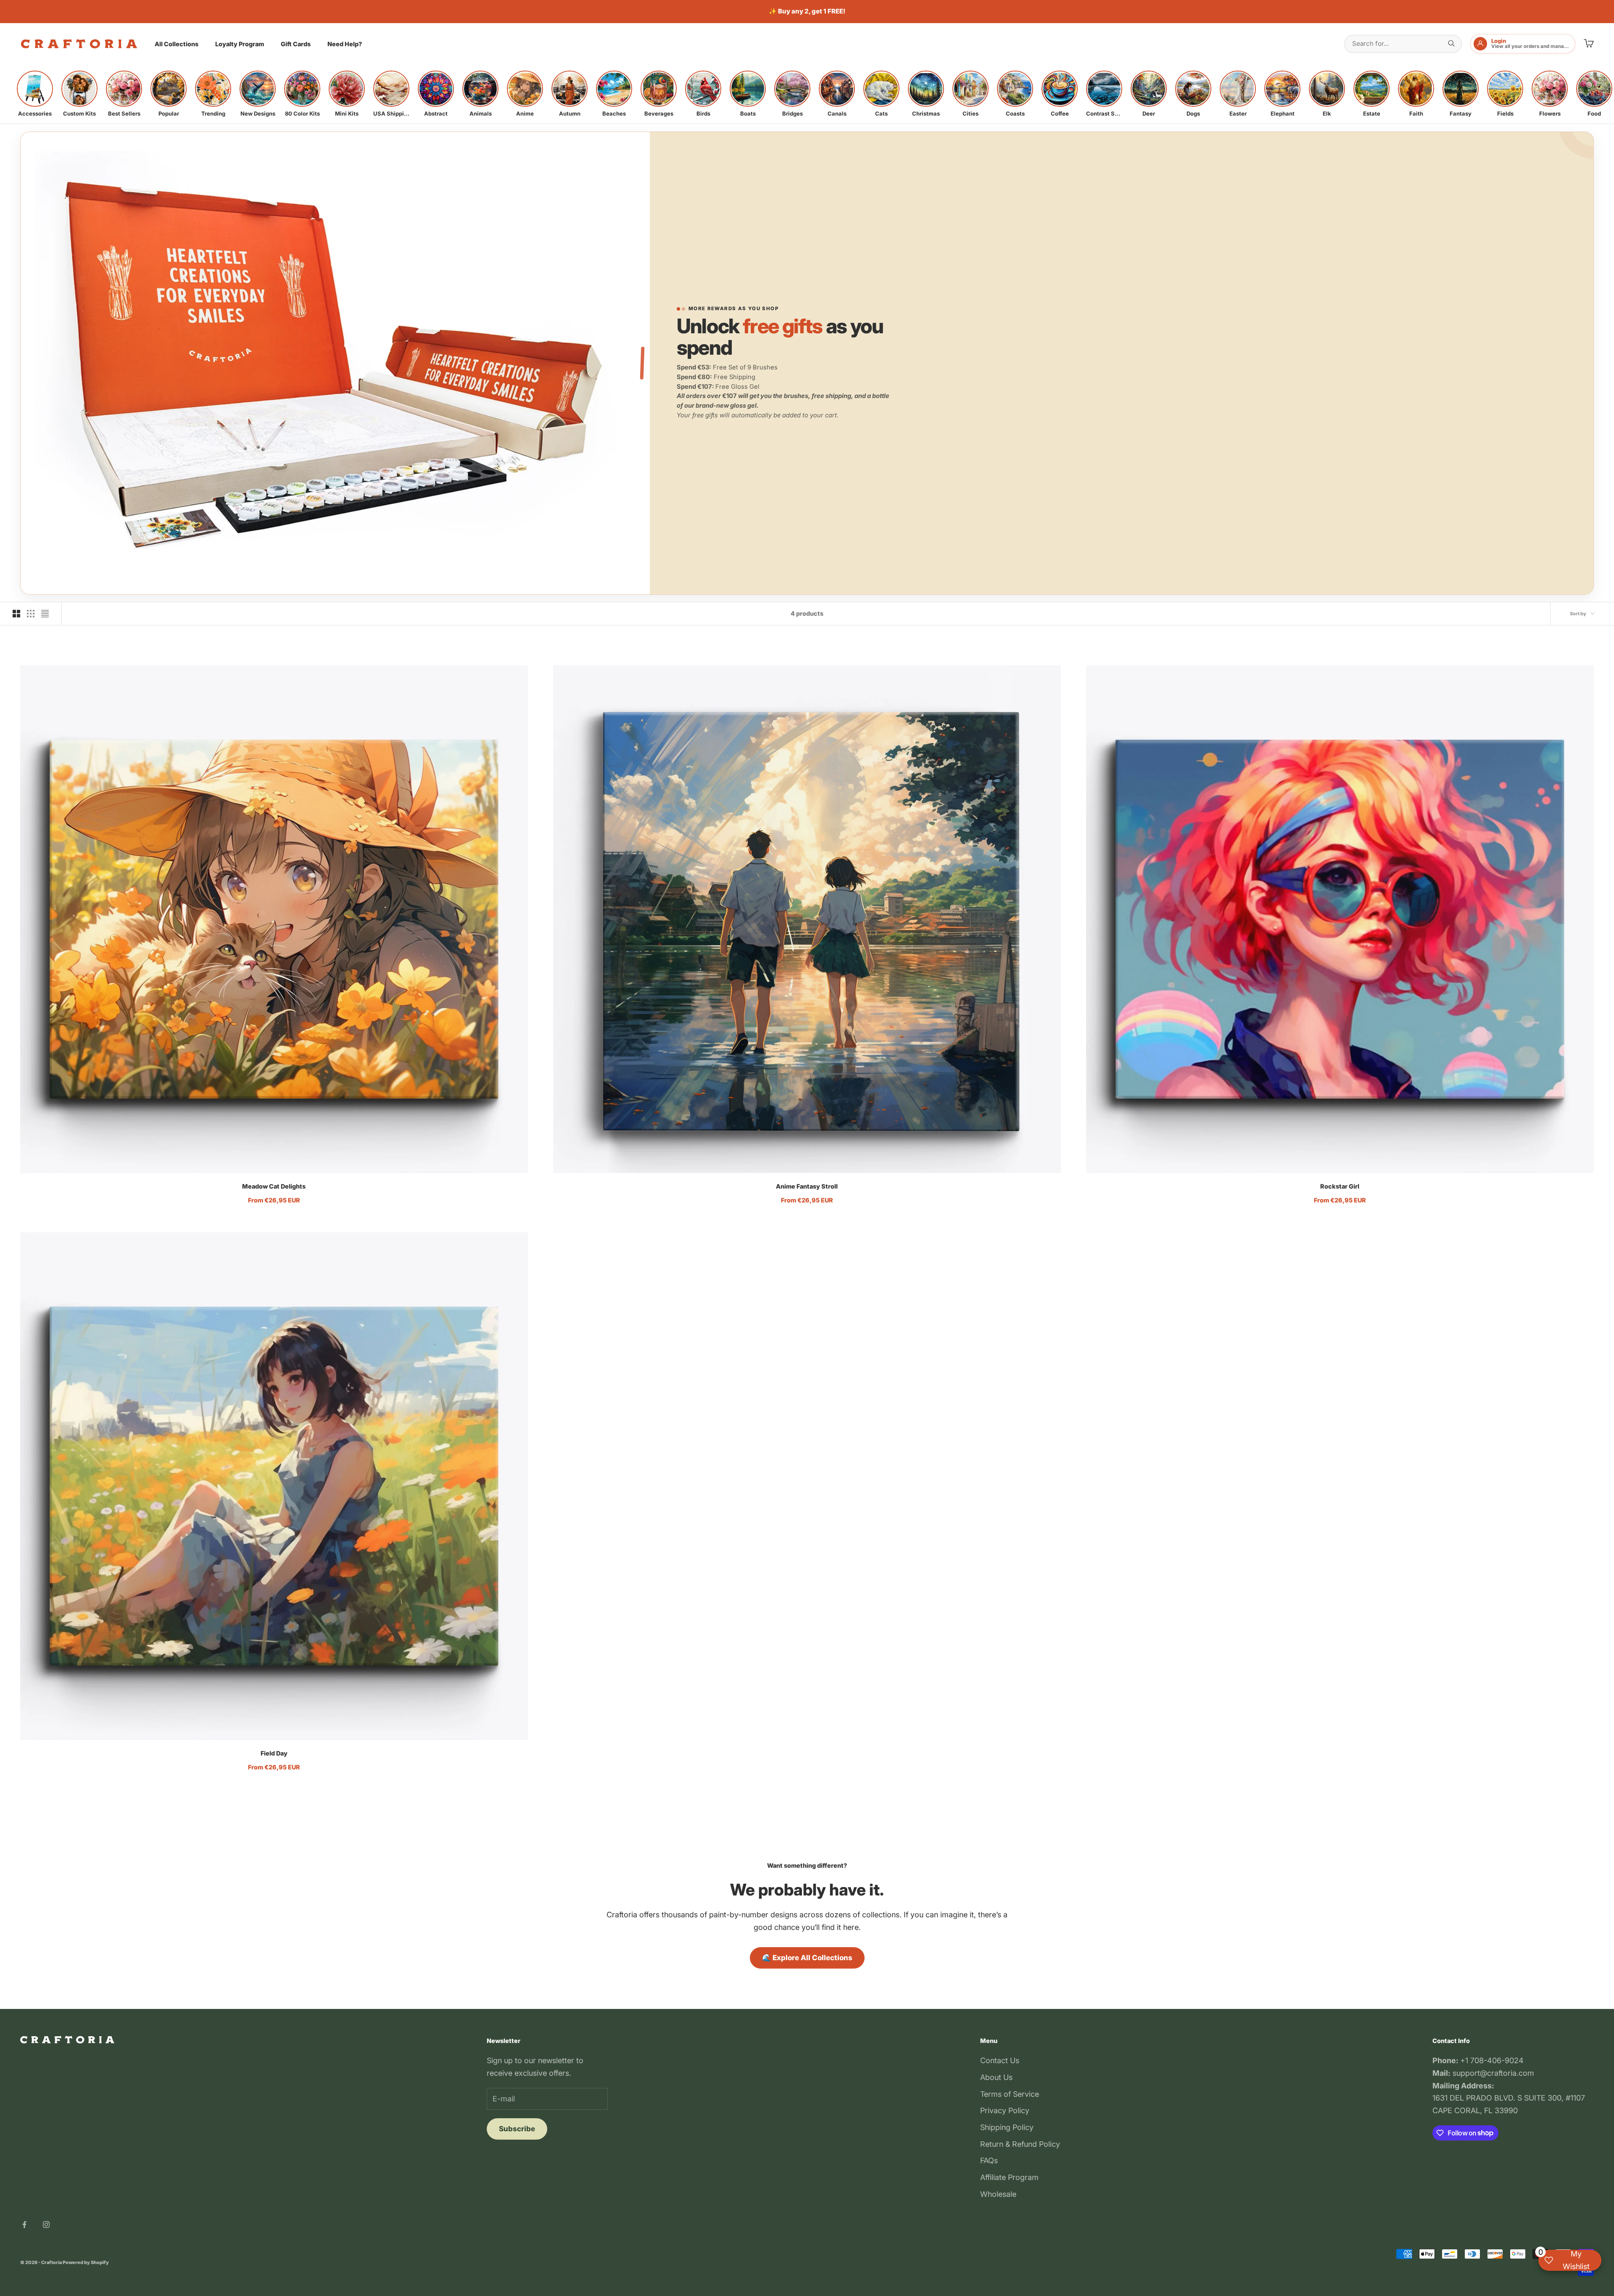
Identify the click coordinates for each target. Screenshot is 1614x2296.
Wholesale (998, 2194)
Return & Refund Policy (1020, 2144)
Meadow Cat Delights (274, 1186)
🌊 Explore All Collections (807, 1958)
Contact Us (1000, 2060)
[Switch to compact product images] (45, 614)
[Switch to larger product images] (16, 614)
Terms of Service (1010, 2094)
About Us (996, 2077)
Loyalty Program (240, 44)
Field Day (274, 1753)
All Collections (177, 44)
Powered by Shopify (86, 2262)
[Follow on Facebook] (24, 2225)
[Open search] (1451, 43)
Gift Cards (296, 44)
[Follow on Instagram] (46, 2225)
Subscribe (517, 2129)
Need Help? (345, 44)
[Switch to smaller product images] (31, 614)
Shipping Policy (1007, 2127)
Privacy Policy (1005, 2110)
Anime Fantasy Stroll (807, 1186)
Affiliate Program (1009, 2177)
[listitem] (35, 94)
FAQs (989, 2160)
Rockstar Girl (1340, 1186)
